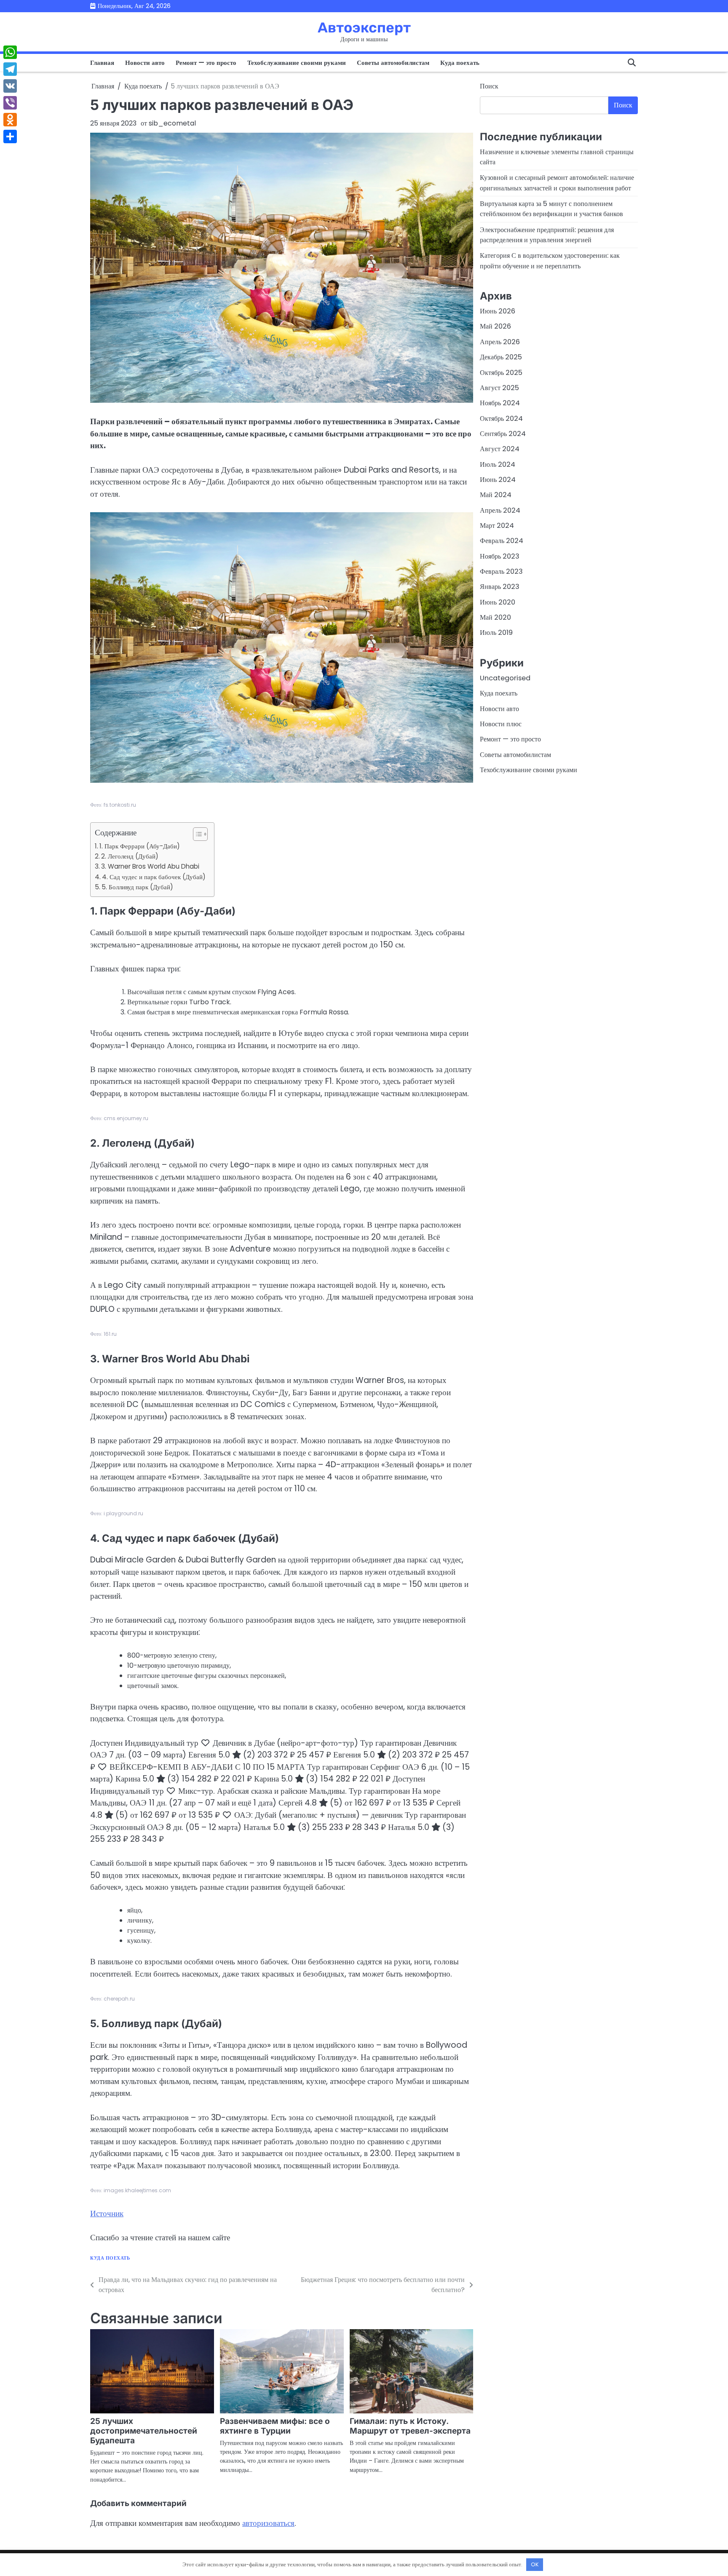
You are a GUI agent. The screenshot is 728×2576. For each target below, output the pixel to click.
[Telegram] (10, 69)
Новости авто (145, 63)
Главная (102, 63)
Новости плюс (501, 724)
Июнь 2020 (498, 602)
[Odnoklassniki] (10, 120)
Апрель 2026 (500, 341)
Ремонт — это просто (206, 63)
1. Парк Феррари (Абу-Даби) (140, 846)
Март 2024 (497, 525)
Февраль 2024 (502, 541)
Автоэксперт (364, 27)
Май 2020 (495, 617)
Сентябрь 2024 (503, 433)
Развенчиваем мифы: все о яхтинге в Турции (275, 2426)
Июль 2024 (498, 464)
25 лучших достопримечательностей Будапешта (144, 2431)
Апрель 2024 (500, 510)
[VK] (10, 86)
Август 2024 (500, 449)
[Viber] (10, 103)
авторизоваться (268, 2523)
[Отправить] (10, 136)
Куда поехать (460, 63)
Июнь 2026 (498, 311)
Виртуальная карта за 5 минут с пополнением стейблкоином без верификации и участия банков (551, 208)
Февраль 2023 (501, 571)
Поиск (489, 86)
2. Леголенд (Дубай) (130, 856)
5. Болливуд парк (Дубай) (137, 887)
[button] (196, 834)
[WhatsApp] (10, 52)
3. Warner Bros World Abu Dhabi (150, 866)
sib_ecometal (172, 123)
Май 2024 (496, 495)
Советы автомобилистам (393, 63)
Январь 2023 (500, 587)
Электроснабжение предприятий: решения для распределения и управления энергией (547, 234)
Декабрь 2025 (501, 357)
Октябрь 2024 (501, 418)
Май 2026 (495, 326)
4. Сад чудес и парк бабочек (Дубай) (154, 877)
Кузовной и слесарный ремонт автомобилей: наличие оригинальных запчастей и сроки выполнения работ (557, 183)
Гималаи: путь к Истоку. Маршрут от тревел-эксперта (410, 2426)
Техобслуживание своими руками (297, 63)
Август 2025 (499, 387)
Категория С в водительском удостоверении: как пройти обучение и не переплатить (550, 261)
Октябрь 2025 (501, 372)
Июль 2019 (496, 633)
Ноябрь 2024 (500, 403)
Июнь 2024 (498, 479)
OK (535, 2564)
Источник (107, 2214)
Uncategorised (505, 678)
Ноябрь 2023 (500, 556)
